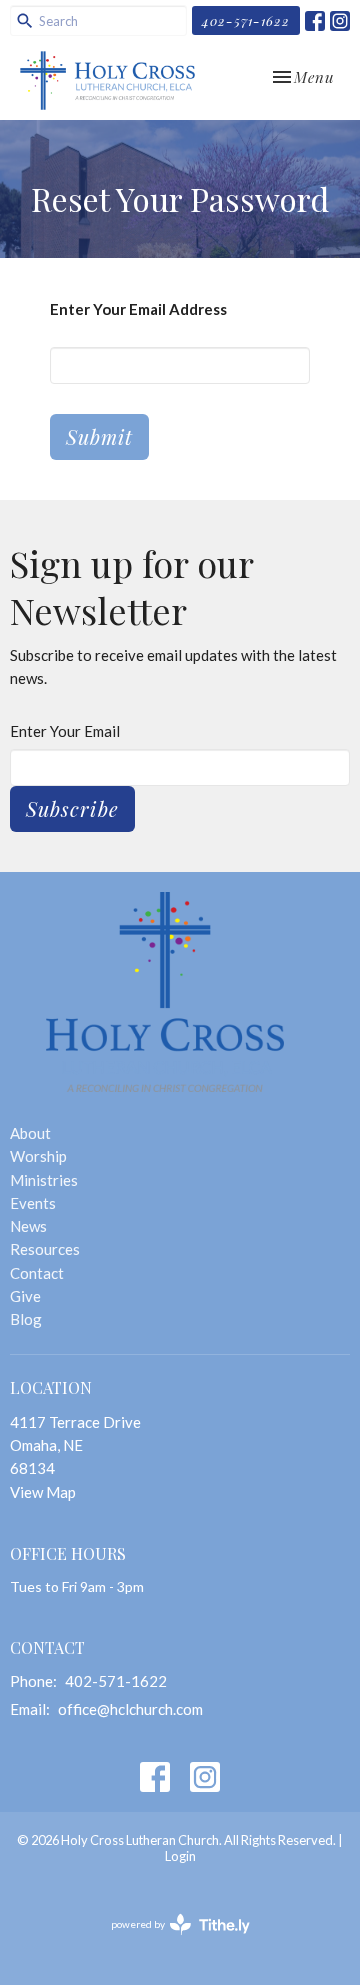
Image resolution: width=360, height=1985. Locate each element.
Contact (37, 1273)
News (28, 1226)
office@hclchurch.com (130, 1709)
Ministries (44, 1180)
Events (33, 1203)
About (30, 1133)
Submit (99, 436)
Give (25, 1296)
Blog (26, 1319)
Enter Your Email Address (138, 309)
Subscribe (72, 808)
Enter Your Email (65, 731)
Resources (45, 1249)
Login (180, 1856)
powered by (170, 1941)
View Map (43, 1492)
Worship (38, 1156)
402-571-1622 (246, 20)
